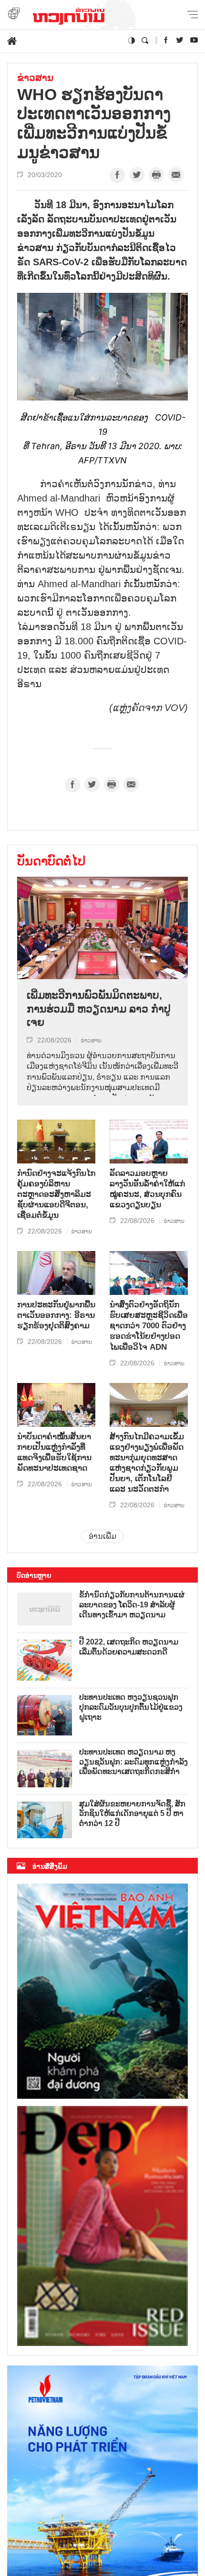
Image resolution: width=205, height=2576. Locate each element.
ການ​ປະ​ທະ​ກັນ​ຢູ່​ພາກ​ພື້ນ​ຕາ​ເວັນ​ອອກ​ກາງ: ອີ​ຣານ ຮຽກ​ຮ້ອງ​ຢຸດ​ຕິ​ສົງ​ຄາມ (56, 1315)
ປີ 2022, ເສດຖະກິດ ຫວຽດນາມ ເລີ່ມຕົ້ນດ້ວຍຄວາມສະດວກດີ (129, 1647)
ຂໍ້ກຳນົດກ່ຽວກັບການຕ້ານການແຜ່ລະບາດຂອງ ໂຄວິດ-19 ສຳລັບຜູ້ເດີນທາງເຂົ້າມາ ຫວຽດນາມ (132, 1605)
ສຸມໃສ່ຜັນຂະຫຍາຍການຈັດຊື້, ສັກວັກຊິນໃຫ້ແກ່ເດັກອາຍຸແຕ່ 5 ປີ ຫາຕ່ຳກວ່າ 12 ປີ (132, 1814)
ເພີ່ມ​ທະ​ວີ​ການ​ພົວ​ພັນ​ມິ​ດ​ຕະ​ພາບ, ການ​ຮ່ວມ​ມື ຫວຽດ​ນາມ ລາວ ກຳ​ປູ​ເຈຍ (99, 1009)
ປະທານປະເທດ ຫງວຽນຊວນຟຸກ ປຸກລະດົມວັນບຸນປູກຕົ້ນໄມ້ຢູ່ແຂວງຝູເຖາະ (131, 1707)
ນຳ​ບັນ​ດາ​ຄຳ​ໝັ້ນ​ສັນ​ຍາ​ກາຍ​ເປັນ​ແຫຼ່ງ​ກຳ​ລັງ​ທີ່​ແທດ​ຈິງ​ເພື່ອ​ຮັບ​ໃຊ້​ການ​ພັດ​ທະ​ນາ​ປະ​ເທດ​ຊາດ (54, 1452)
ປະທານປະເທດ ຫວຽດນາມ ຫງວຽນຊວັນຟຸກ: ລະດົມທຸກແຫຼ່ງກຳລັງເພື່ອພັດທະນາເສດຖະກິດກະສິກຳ (133, 1762)
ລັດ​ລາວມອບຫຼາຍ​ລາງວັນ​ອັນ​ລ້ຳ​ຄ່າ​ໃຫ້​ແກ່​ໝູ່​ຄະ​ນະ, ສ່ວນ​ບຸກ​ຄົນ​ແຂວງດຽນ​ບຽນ (147, 1189)
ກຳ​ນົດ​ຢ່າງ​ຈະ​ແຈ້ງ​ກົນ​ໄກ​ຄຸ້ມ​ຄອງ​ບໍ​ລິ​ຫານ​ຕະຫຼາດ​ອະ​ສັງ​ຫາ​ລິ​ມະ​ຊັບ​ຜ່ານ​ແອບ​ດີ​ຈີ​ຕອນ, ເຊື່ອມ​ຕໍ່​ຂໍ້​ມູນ (56, 1194)
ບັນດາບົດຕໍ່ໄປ (51, 861)
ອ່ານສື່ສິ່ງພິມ (50, 1866)
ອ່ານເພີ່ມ (102, 1536)
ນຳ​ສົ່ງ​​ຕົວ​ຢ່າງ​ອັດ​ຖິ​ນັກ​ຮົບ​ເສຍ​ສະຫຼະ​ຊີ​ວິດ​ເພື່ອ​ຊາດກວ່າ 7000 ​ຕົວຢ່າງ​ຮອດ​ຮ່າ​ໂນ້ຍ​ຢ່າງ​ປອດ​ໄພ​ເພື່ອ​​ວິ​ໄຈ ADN (149, 1326)
